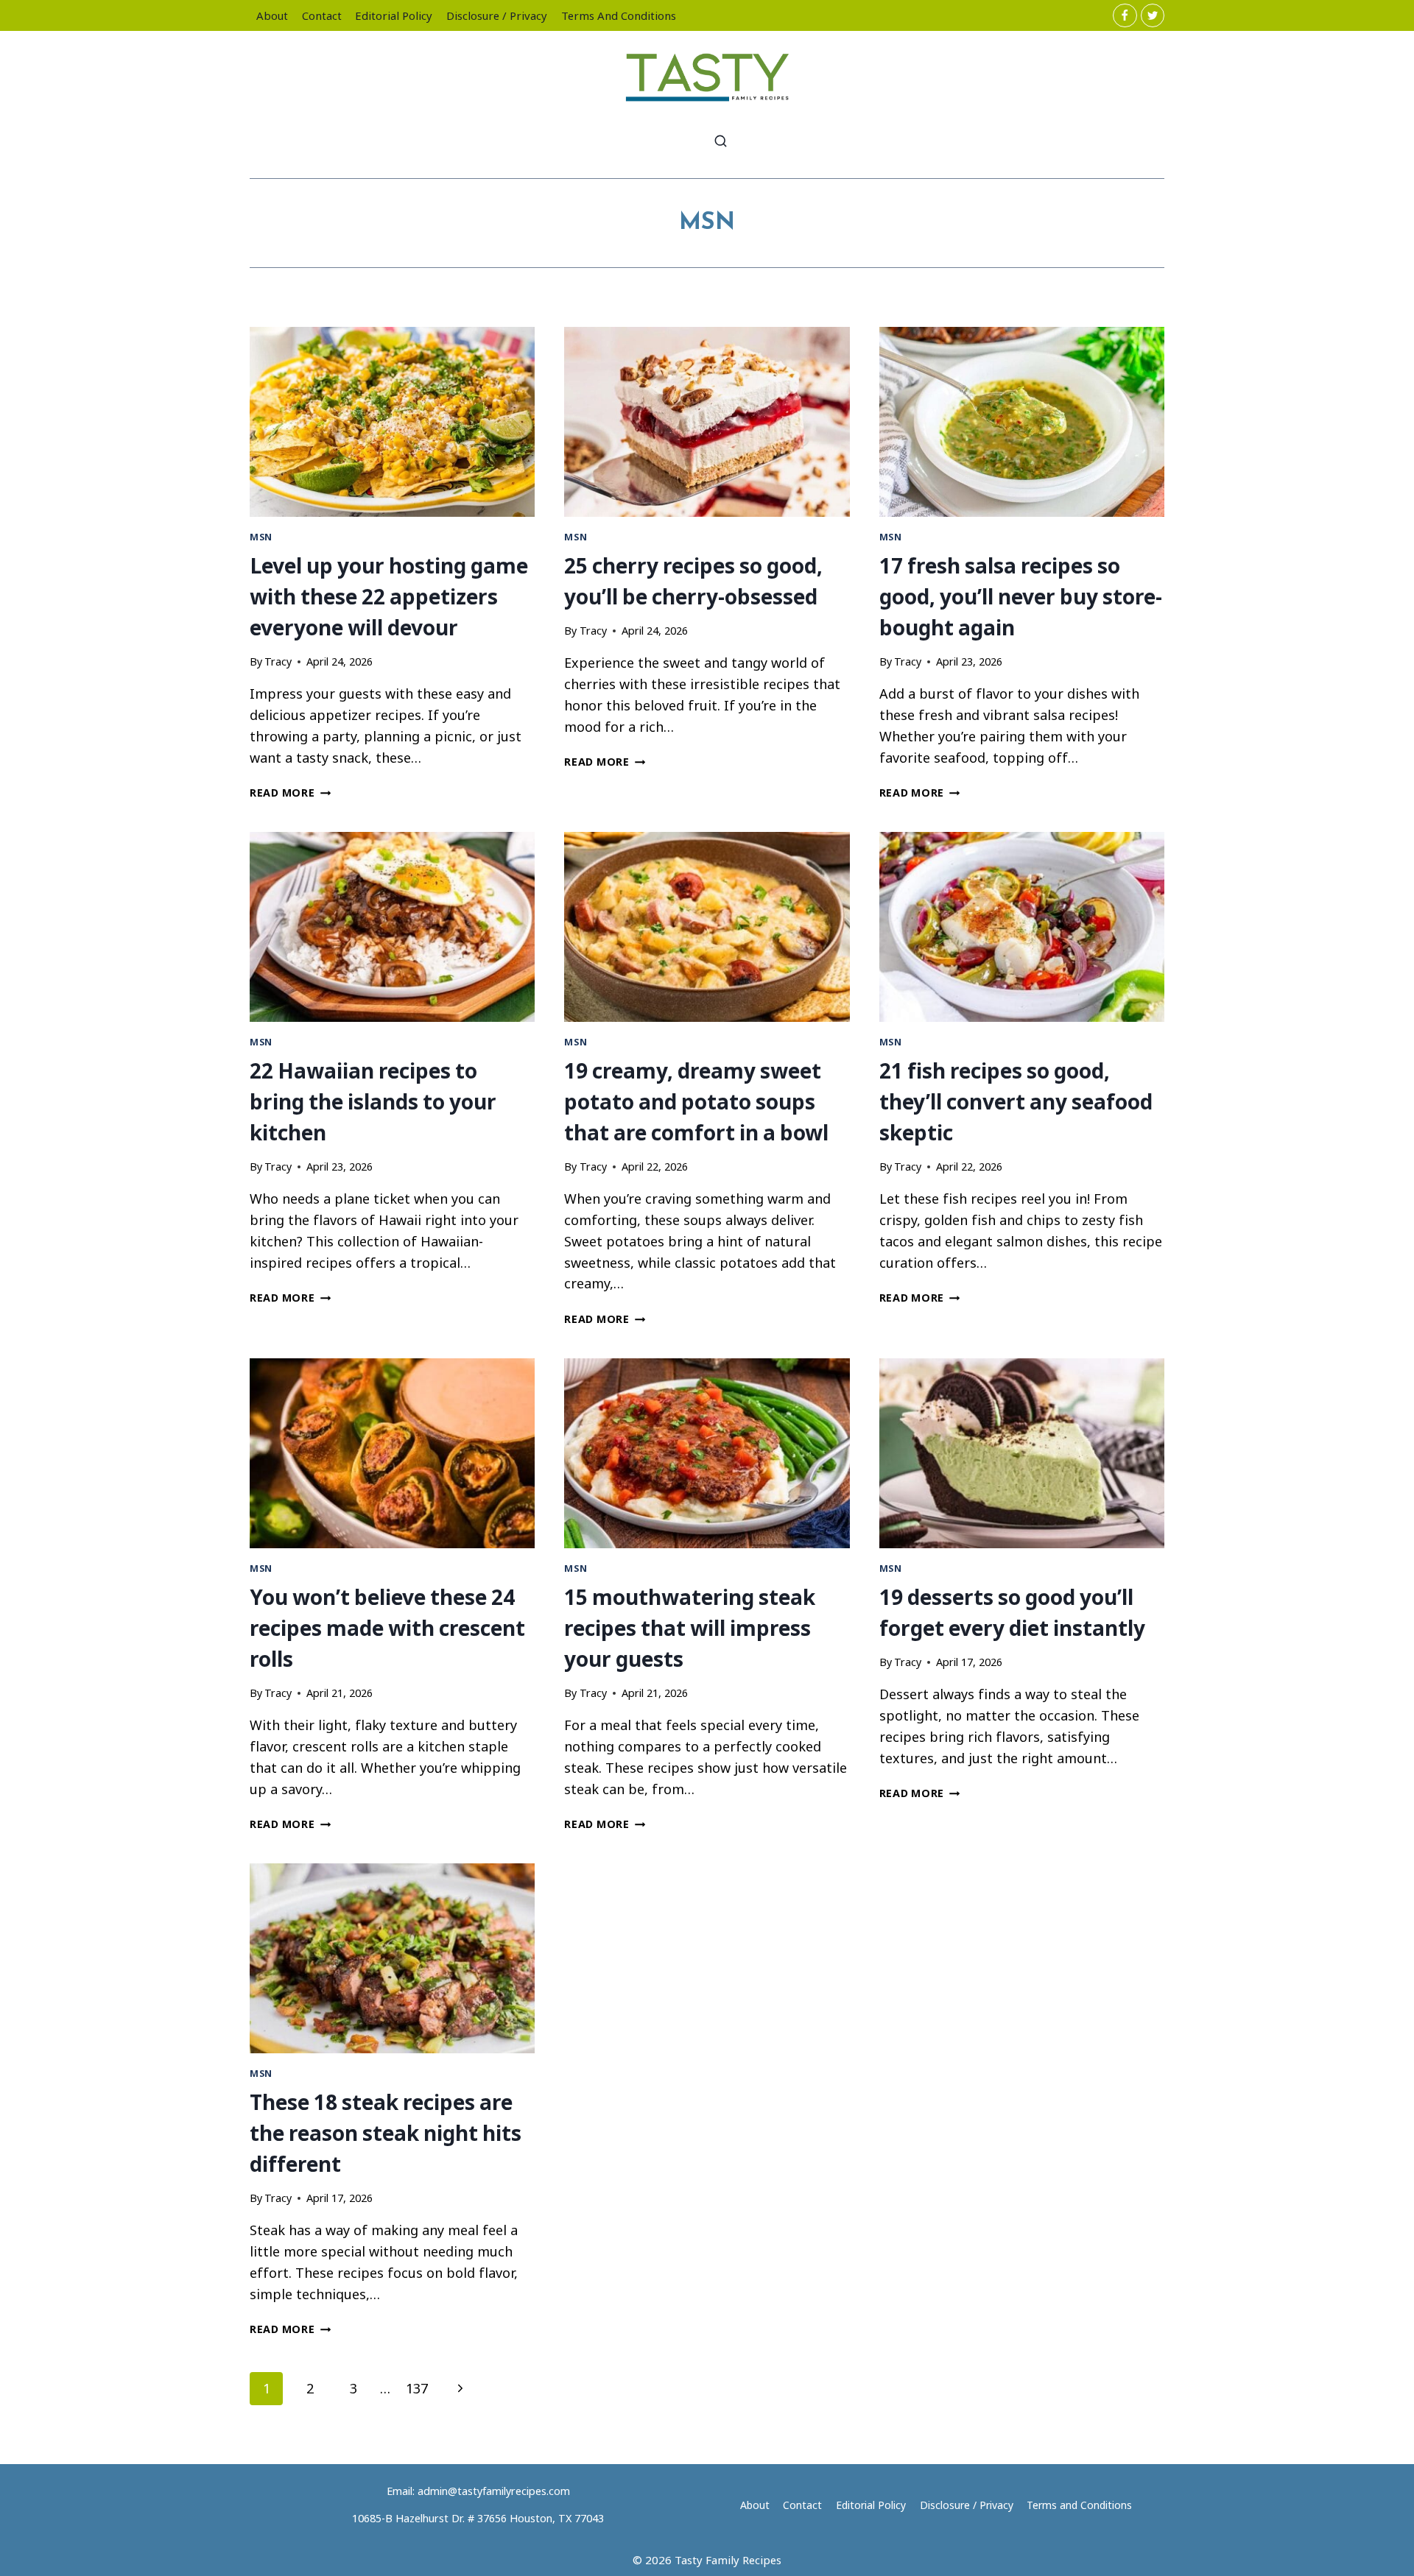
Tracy (278, 661)
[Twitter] (1153, 15)
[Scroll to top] (1376, 2553)
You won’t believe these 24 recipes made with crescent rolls (387, 1628)
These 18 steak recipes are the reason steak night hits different (386, 2133)
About (272, 15)
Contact (322, 15)
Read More (290, 793)
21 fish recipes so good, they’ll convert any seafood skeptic (1016, 1101)
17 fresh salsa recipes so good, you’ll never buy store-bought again (1021, 596)
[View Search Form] (721, 142)
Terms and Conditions (619, 15)
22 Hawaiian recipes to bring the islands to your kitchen (373, 1101)
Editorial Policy (394, 15)
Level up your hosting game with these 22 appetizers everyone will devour (389, 596)
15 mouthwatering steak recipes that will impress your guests (690, 1628)
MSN (261, 537)
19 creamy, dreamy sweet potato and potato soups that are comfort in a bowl (696, 1101)
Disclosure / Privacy (497, 15)
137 (417, 2388)
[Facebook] (1125, 15)
